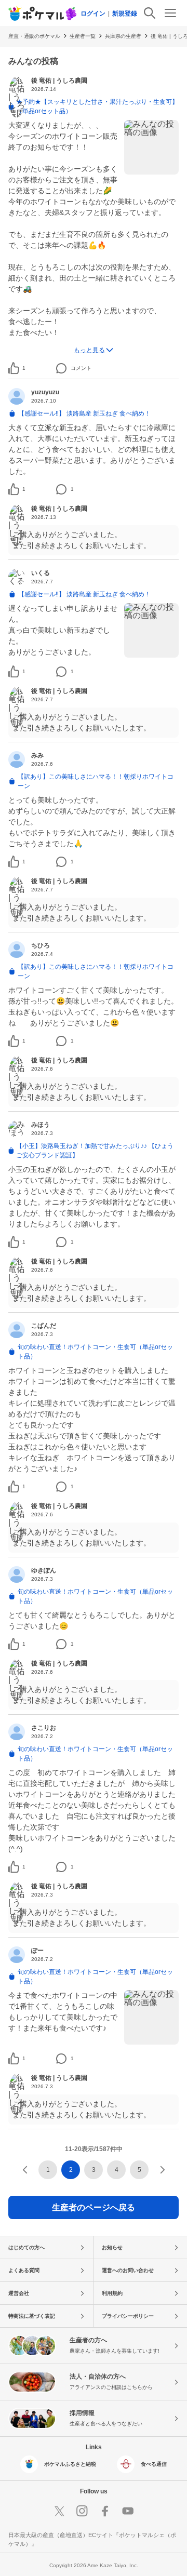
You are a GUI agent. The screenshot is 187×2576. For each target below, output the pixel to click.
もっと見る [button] (89, 350)
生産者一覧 (83, 36)
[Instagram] (82, 2511)
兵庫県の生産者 (123, 36)
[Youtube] (128, 2511)
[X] (59, 2511)
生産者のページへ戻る (94, 2207)
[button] (24, 368)
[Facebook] (105, 2511)
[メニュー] (170, 13)
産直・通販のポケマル (34, 36)
